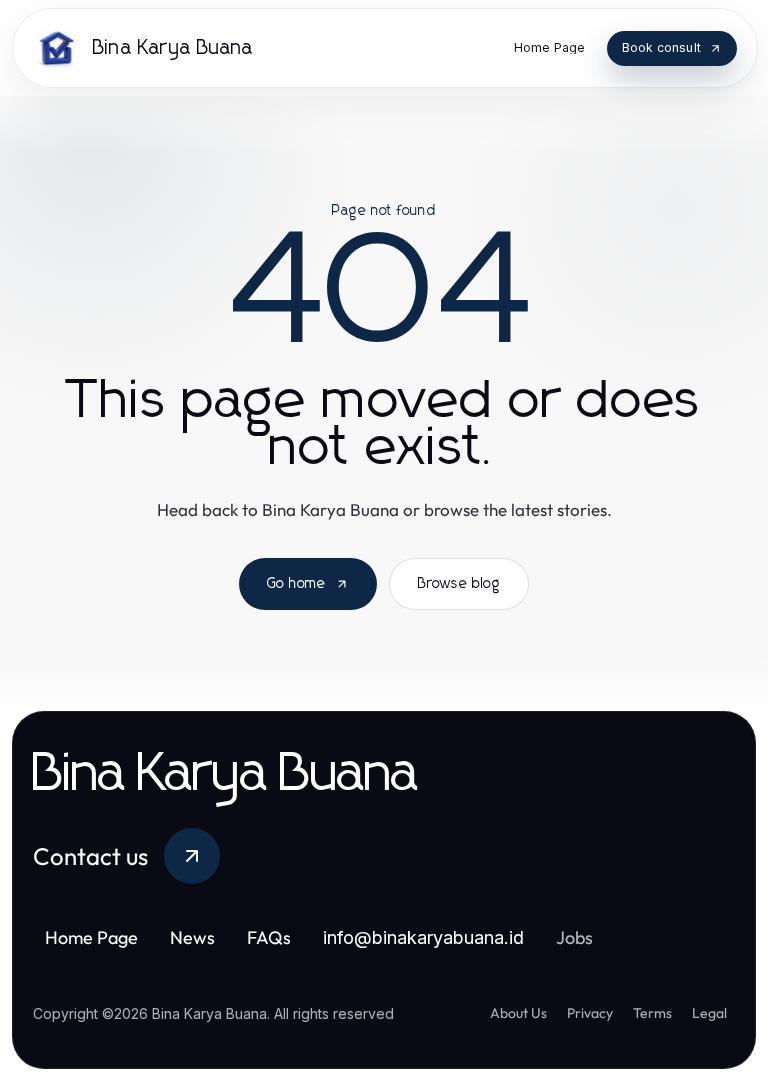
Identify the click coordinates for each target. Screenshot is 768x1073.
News (192, 937)
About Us (518, 1013)
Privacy (590, 1013)
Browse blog (459, 584)
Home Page (91, 937)
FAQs (269, 937)
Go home (296, 584)
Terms (652, 1013)
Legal (709, 1013)
